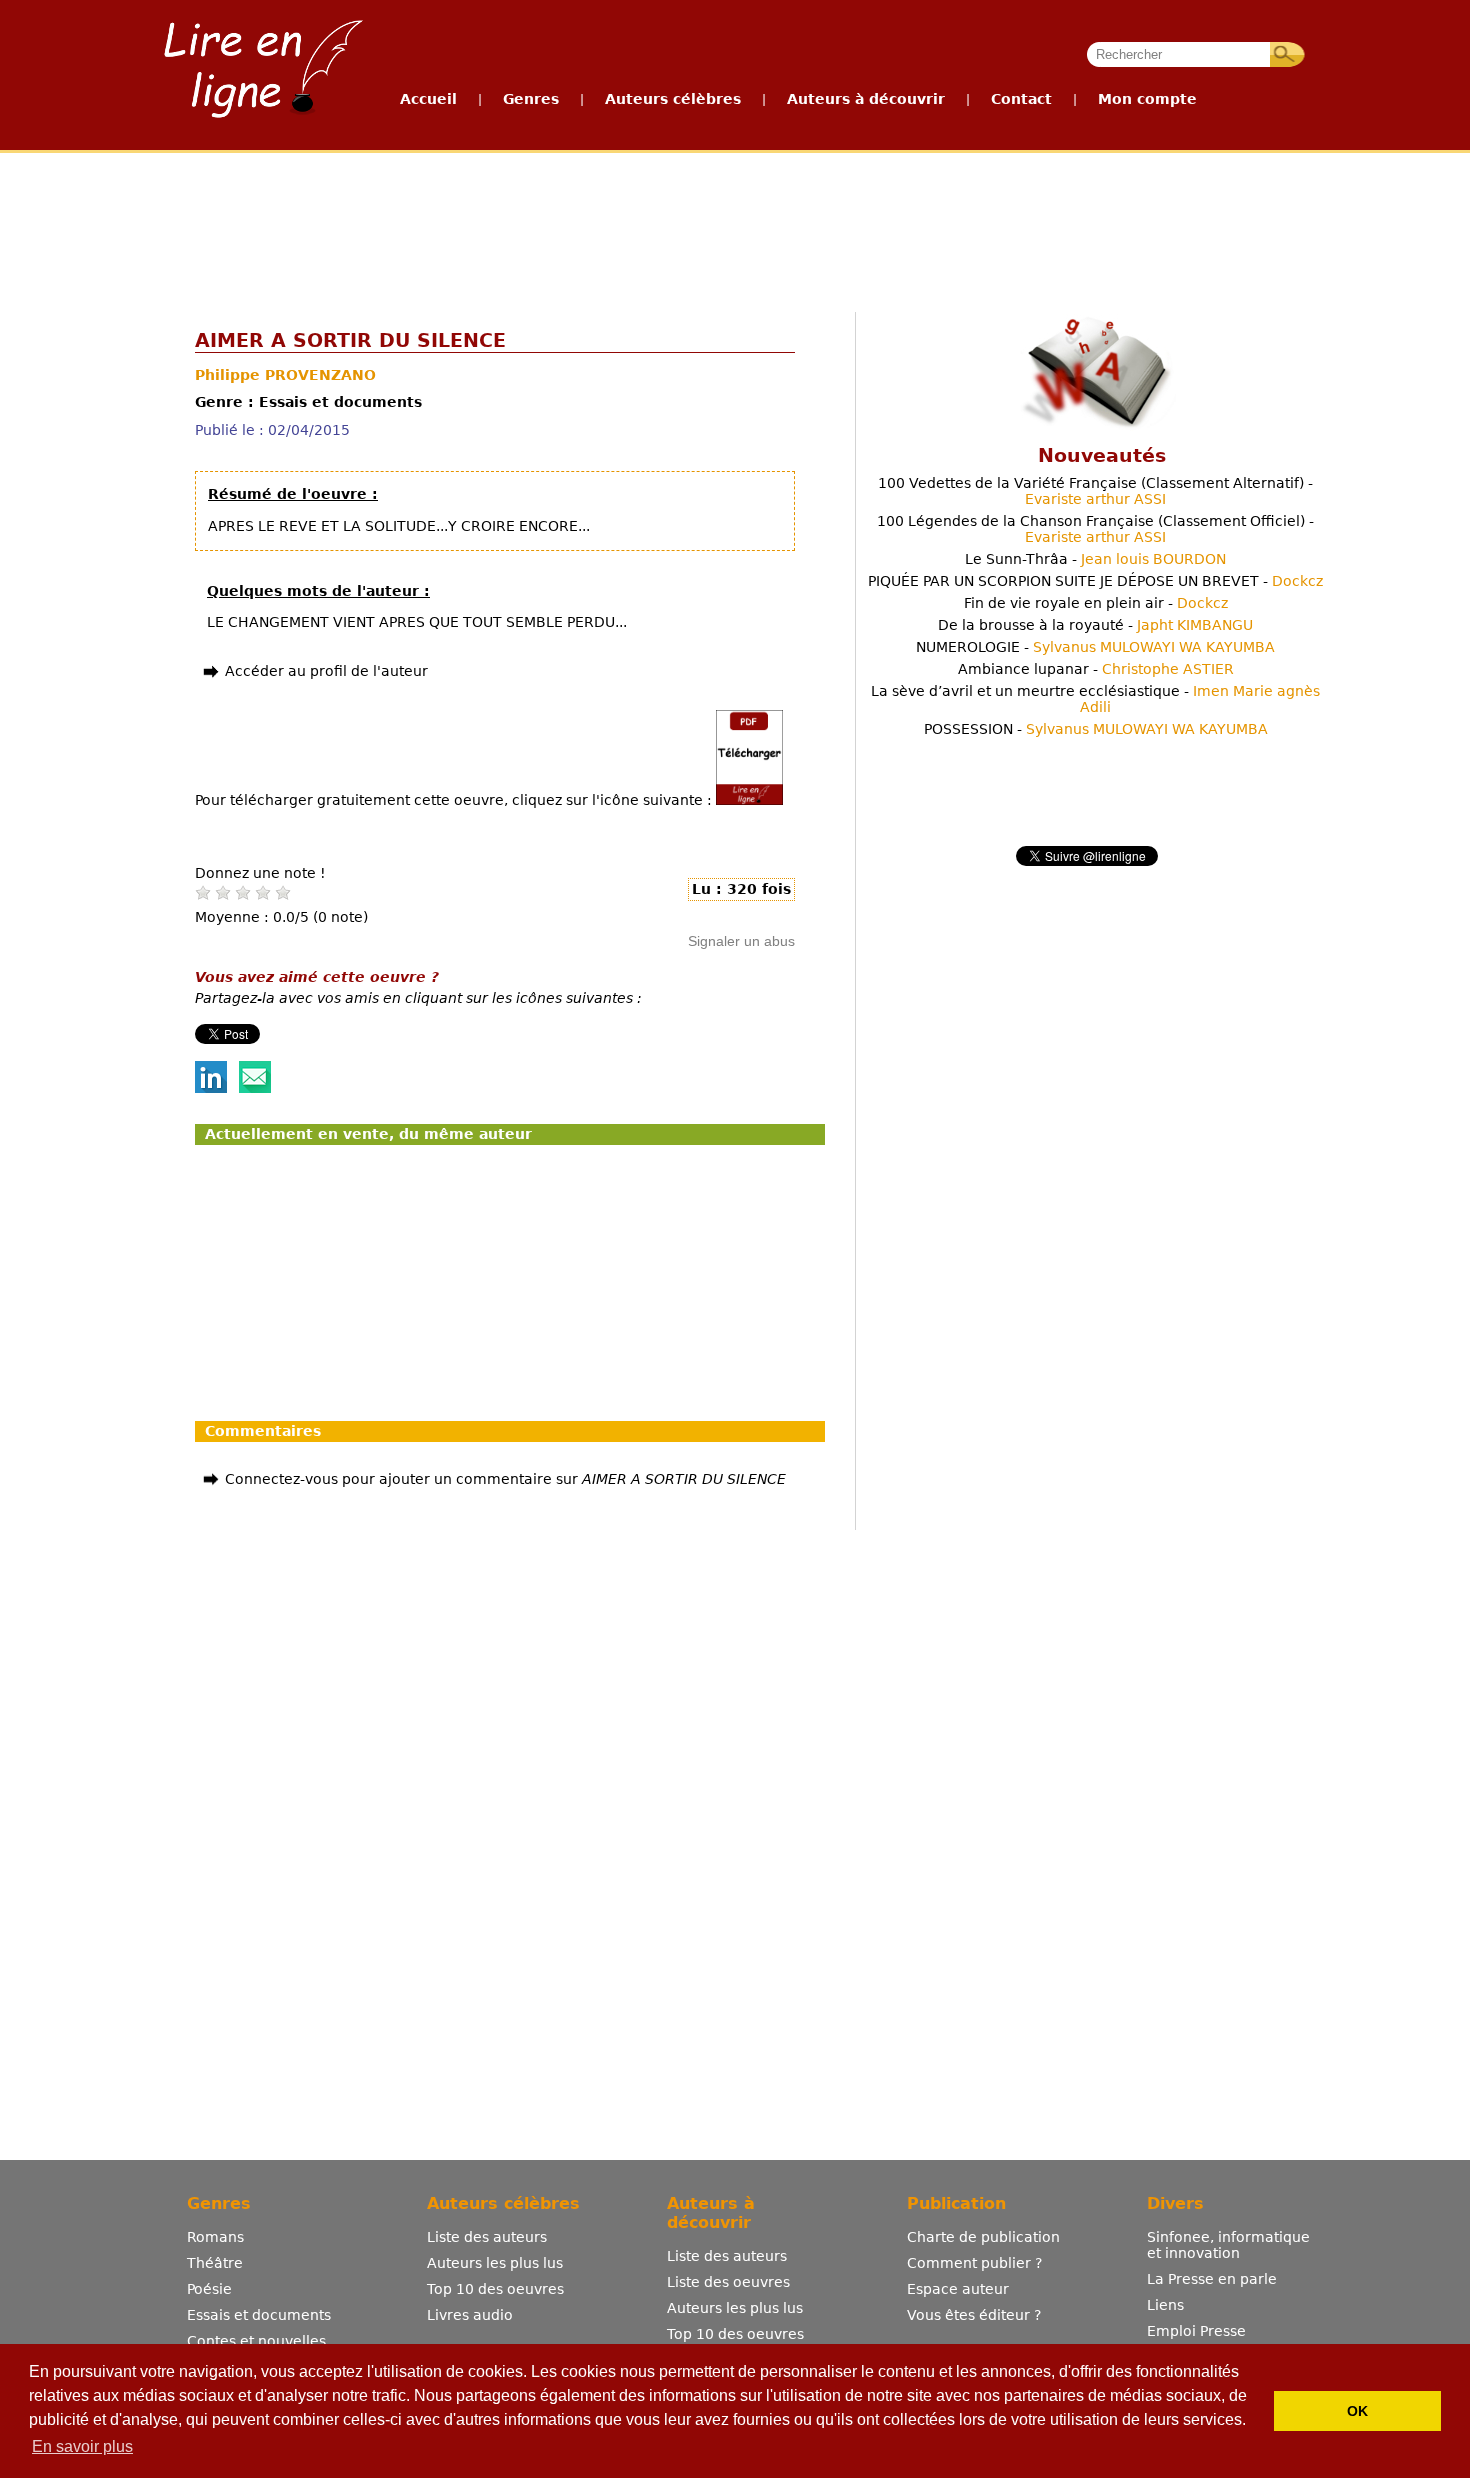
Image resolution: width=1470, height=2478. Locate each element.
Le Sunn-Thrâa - (1095, 559)
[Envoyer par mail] (255, 1088)
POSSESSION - (1096, 729)
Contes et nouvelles (256, 2341)
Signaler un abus (741, 941)
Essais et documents (259, 2315)
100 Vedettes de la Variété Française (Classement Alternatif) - (1095, 491)
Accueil (428, 99)
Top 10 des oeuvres (495, 2289)
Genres (531, 99)
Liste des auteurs (487, 2237)
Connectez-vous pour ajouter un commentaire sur (505, 1479)
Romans (215, 2237)
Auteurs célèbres (673, 99)
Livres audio (470, 2315)
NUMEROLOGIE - (1095, 647)
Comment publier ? (974, 2263)
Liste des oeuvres (728, 2282)
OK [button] (1357, 2411)
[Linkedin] (211, 1088)
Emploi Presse (1196, 2331)
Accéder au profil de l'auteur (326, 671)
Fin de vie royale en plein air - (1096, 603)
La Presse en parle (1212, 2279)
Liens (1165, 2305)
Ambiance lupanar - (1096, 669)
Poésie (209, 2289)
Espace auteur (958, 2289)
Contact (1021, 99)
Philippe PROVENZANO (285, 375)
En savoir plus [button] (82, 2446)
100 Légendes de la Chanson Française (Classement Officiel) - (1095, 529)
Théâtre (215, 2263)
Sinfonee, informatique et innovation (1228, 2245)
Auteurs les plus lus (495, 2263)
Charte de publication (983, 2237)
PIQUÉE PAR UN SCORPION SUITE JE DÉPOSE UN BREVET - (1095, 581)
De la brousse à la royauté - (1095, 625)
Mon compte (1147, 99)
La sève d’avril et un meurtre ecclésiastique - (1095, 699)
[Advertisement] (734, 228)
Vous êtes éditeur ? (974, 2315)
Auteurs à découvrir (866, 99)
